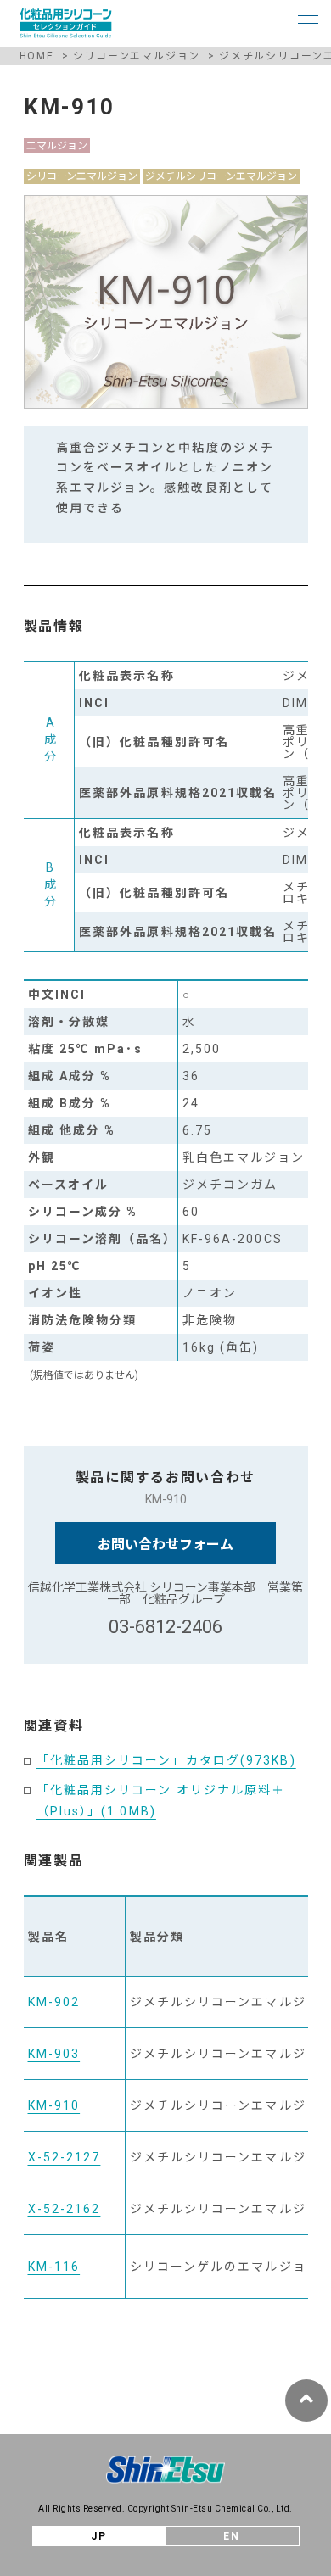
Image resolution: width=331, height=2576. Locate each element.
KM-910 (54, 2105)
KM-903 (54, 2054)
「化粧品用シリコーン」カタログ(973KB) (166, 1760)
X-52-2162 (65, 2209)
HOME (37, 56)
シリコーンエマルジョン (137, 56)
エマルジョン (57, 146)
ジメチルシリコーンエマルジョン (221, 176)
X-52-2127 (65, 2157)
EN (232, 2536)
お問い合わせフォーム (165, 1544)
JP (99, 2536)
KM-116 (54, 2267)
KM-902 (54, 2002)
